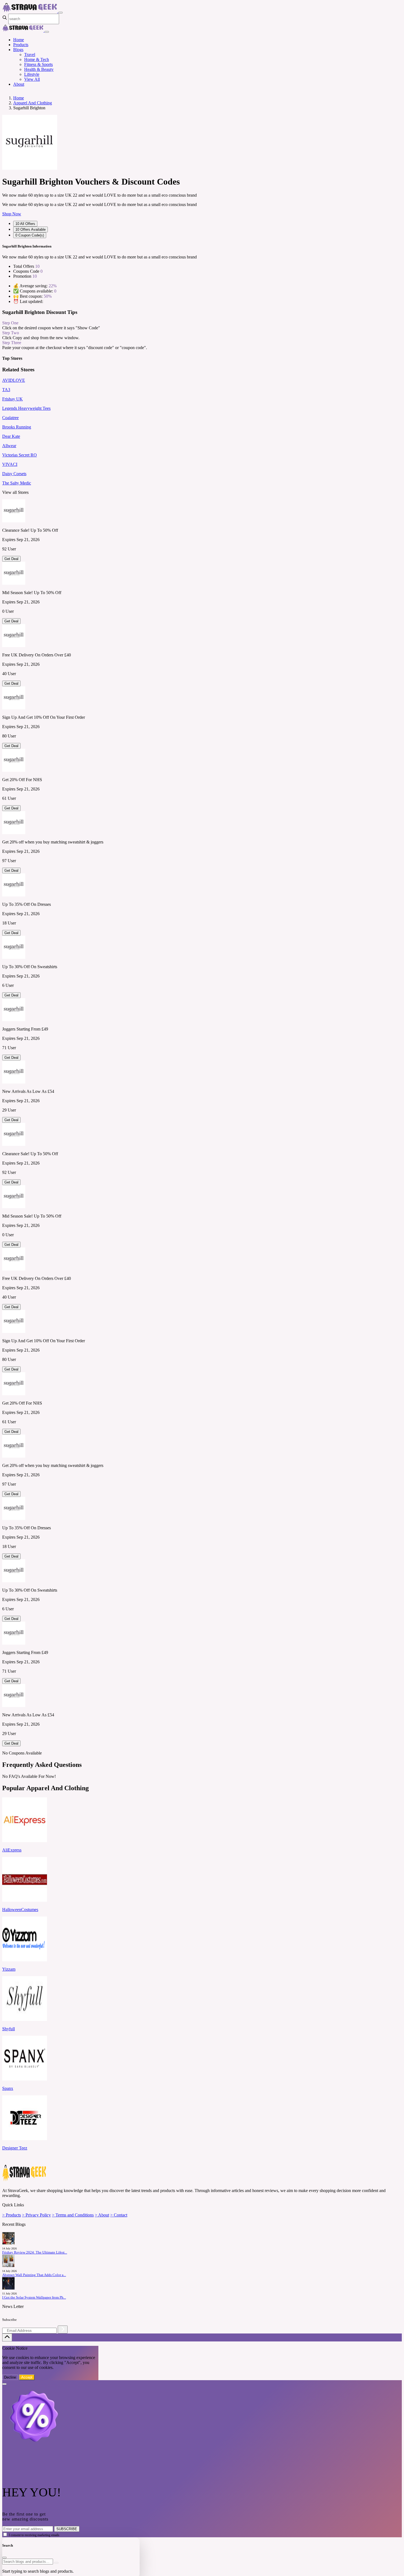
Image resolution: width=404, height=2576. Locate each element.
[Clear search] (56, 2563)
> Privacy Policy (36, 2215)
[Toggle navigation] (60, 13)
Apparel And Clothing (33, 103)
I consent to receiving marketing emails (34, 2535)
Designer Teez (15, 2148)
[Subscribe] (63, 2329)
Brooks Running (17, 427)
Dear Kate (11, 436)
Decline (10, 2377)
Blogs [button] (18, 50)
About (19, 84)
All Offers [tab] (25, 224)
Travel (30, 55)
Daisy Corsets (14, 474)
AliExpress (12, 1850)
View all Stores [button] (15, 492)
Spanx (8, 2088)
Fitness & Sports (38, 64)
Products (21, 45)
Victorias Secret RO (20, 455)
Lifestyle (32, 74)
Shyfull (9, 2029)
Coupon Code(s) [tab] (30, 235)
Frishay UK (13, 399)
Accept (27, 2377)
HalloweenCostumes (20, 1910)
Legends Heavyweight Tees (26, 408)
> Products (12, 2215)
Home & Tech (37, 59)
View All (32, 79)
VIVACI (10, 464)
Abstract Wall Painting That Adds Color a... (34, 2275)
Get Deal (11, 559)
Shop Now (12, 214)
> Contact (119, 2215)
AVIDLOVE (14, 380)
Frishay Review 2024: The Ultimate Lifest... (35, 2252)
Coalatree (10, 418)
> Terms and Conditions (73, 2215)
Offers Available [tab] (31, 229)
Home (19, 40)
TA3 (6, 390)
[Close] (47, 32)
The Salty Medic (17, 483)
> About (102, 2215)
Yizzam (9, 1969)
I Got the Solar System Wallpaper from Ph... (34, 2297)
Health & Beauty (39, 69)
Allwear (9, 446)
